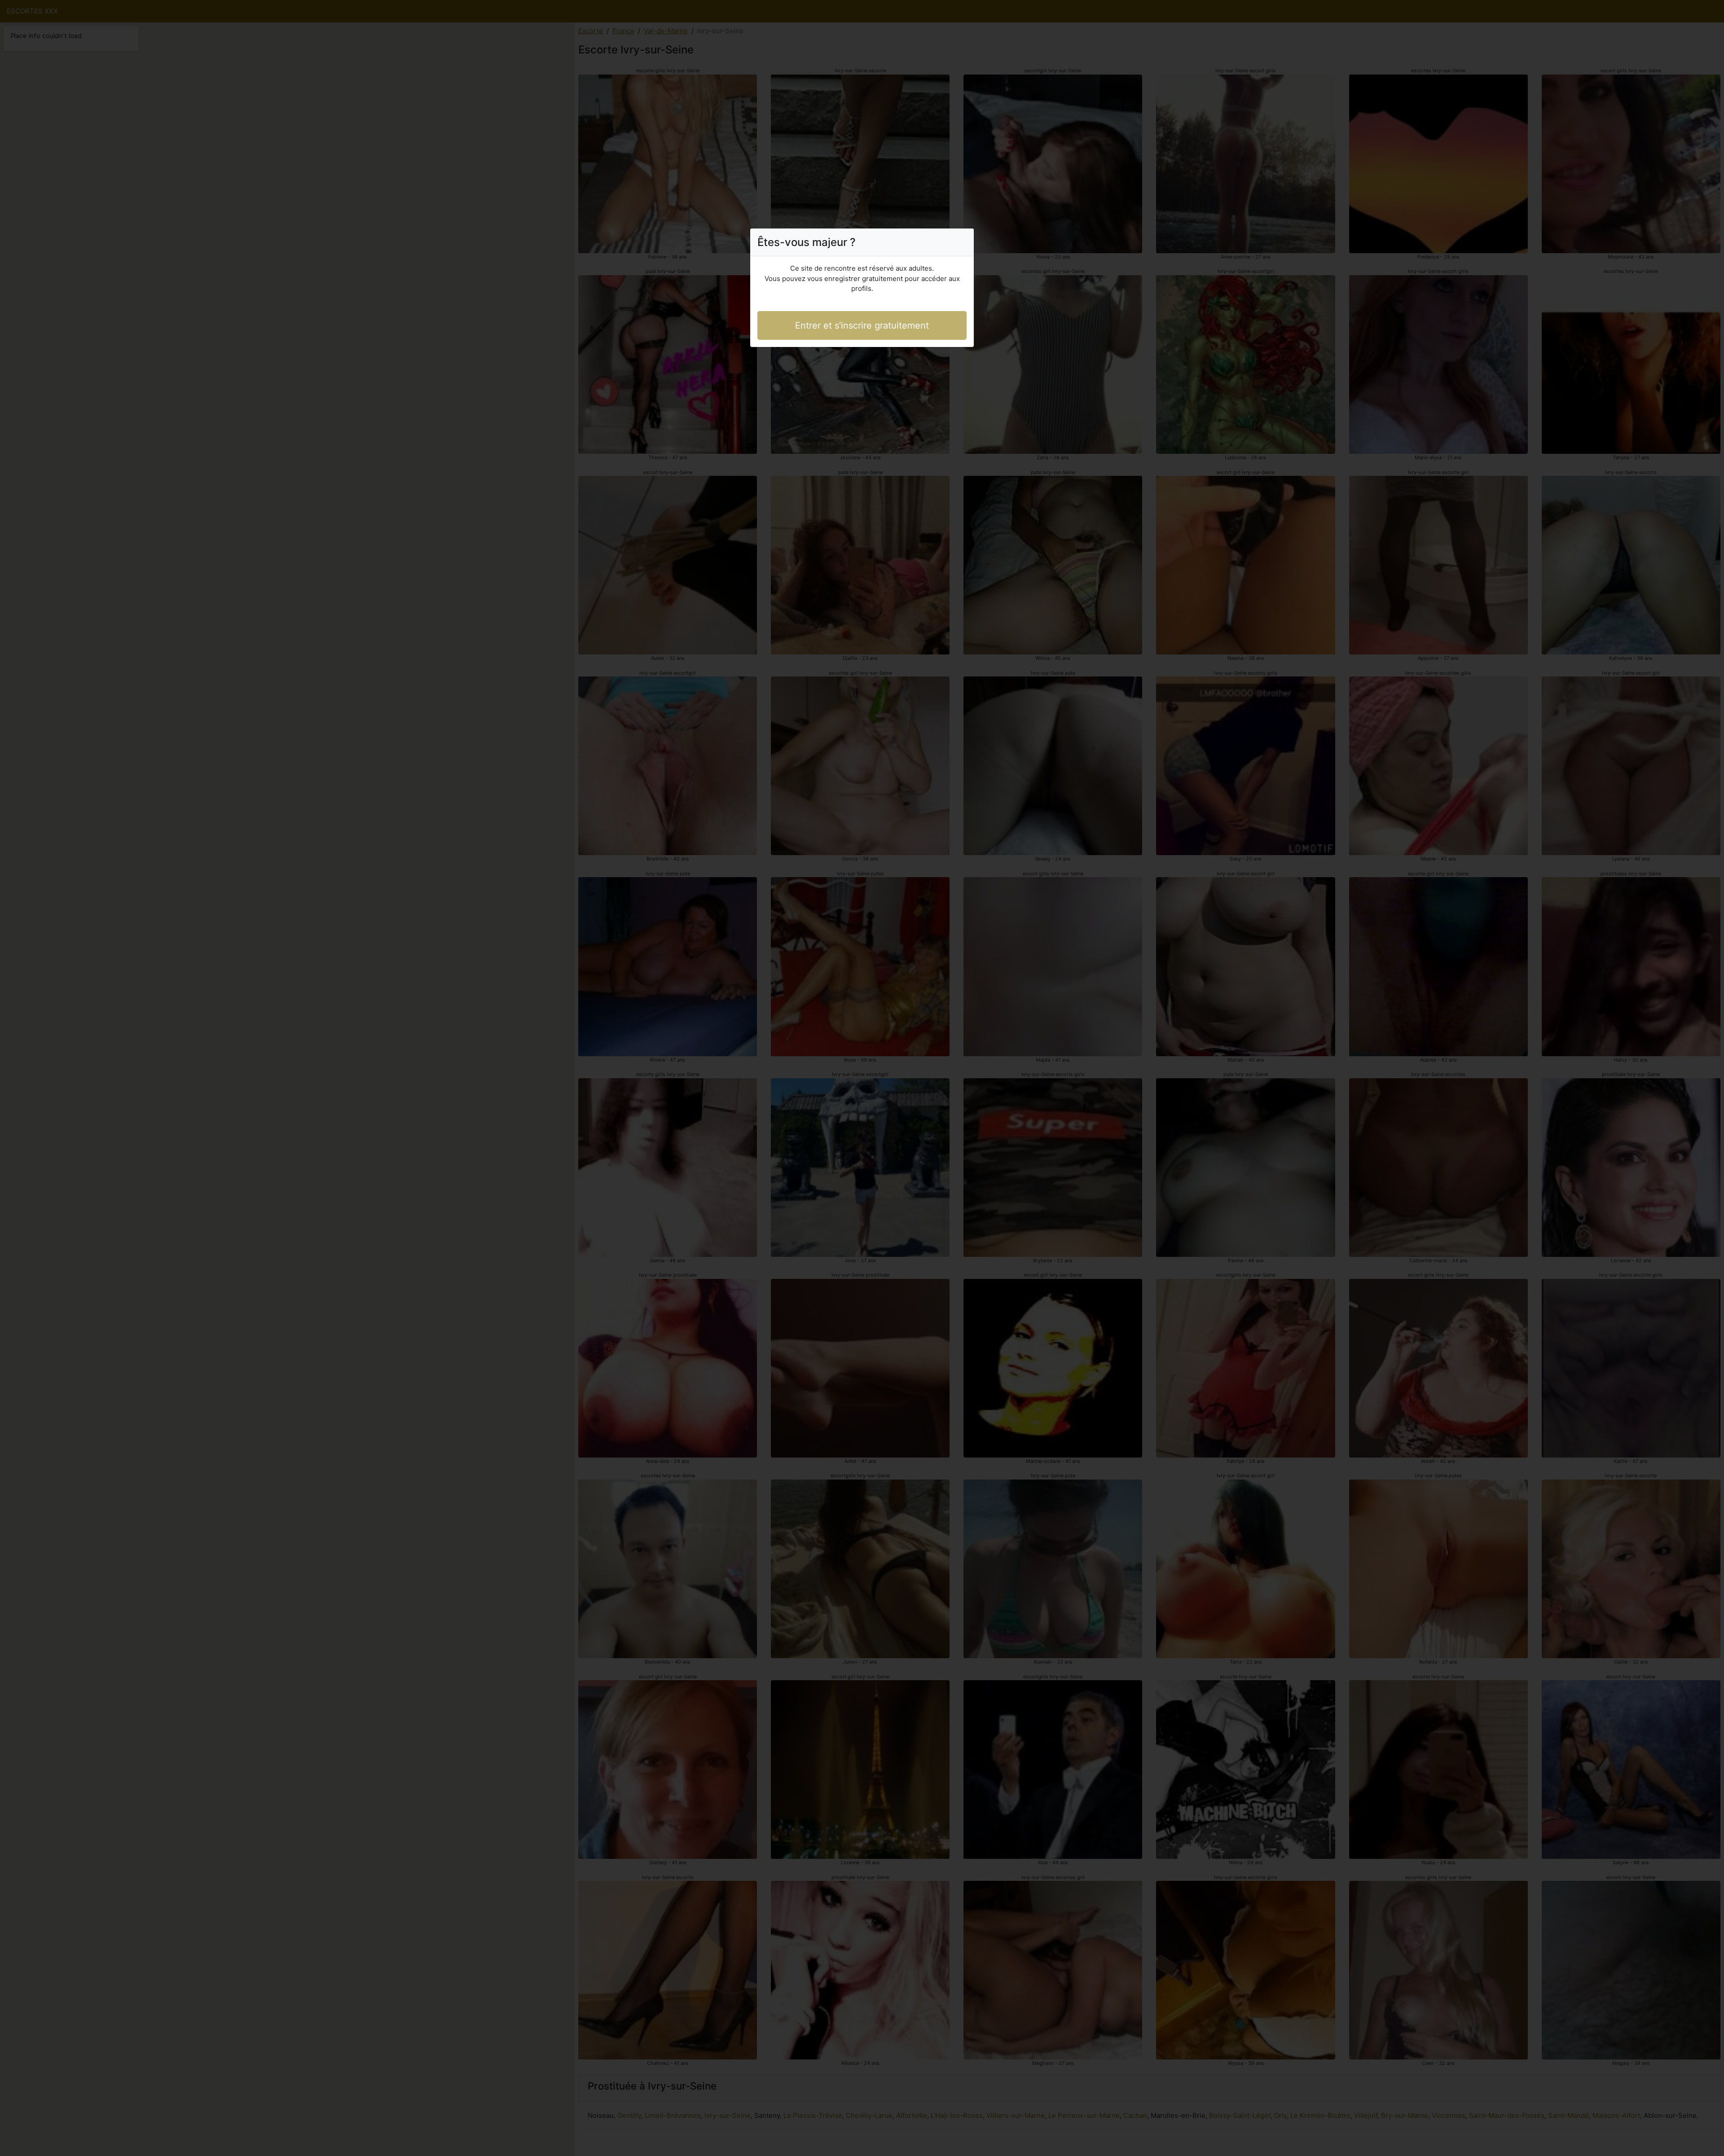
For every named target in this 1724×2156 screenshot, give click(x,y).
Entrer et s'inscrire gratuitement (862, 325)
